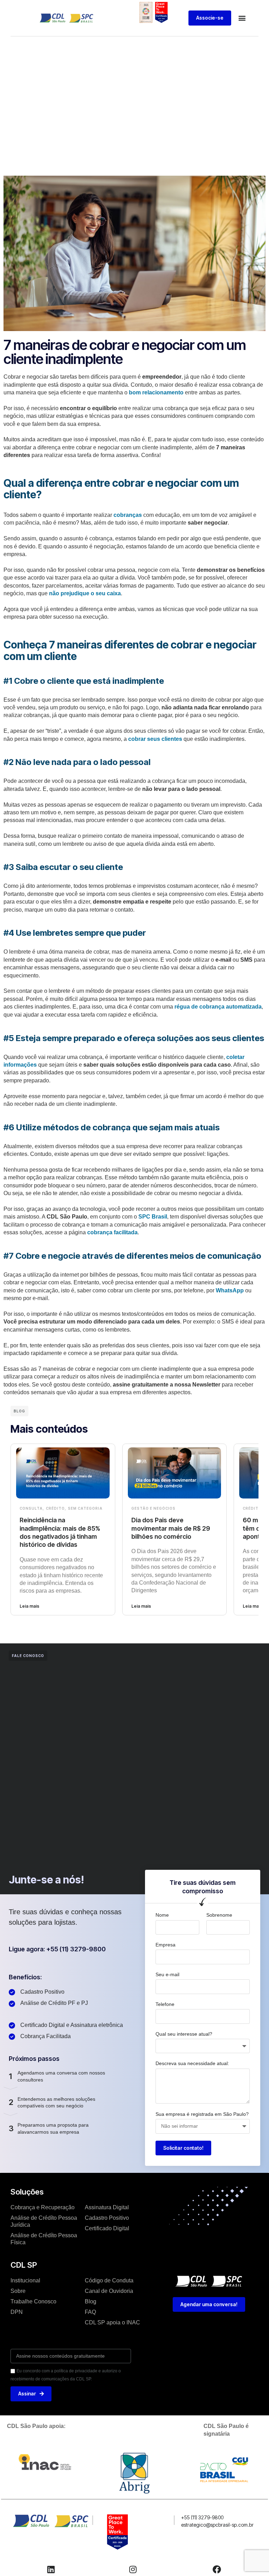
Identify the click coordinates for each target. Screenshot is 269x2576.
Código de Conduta (109, 2280)
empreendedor (162, 377)
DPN (17, 2312)
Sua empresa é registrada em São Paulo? (202, 2114)
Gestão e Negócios (153, 1508)
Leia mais (29, 1606)
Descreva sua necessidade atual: (192, 2063)
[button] (242, 18)
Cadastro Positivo (107, 2218)
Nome (162, 1915)
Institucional (25, 2280)
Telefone (165, 2004)
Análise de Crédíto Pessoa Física (44, 2239)
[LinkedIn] (51, 2569)
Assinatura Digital (107, 2207)
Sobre (18, 2291)
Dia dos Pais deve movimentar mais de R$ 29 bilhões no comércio (171, 1528)
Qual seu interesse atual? (184, 2034)
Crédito (55, 1508)
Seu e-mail (167, 1974)
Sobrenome (219, 1915)
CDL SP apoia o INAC (112, 2322)
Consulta (31, 1508)
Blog (91, 2301)
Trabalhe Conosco (33, 2301)
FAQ (90, 2312)
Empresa (165, 1945)
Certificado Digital (107, 2228)
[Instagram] (133, 2569)
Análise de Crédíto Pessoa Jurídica (44, 2221)
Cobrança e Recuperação (43, 2207)
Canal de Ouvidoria (109, 2291)
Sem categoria (85, 1508)
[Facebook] (217, 2569)
